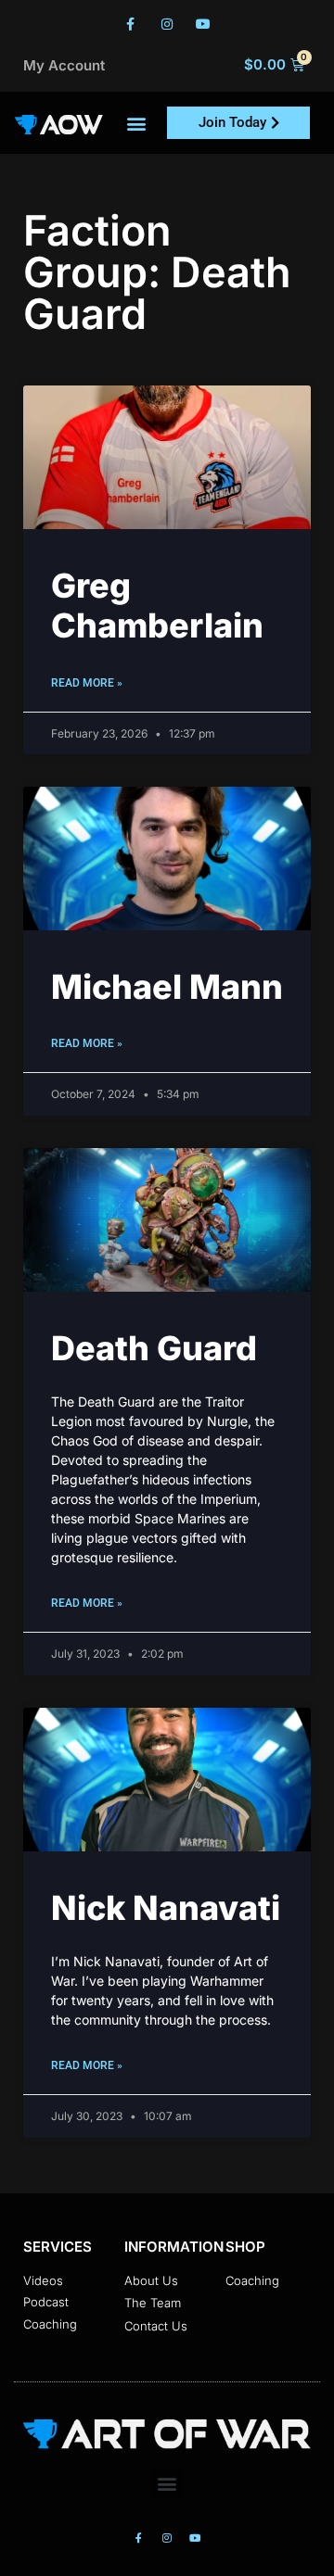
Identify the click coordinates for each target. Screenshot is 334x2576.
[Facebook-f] (130, 24)
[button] (137, 123)
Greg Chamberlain (157, 606)
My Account (64, 65)
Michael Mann (167, 987)
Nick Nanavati (166, 1908)
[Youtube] (204, 24)
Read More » (87, 683)
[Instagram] (167, 24)
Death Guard (154, 1348)
